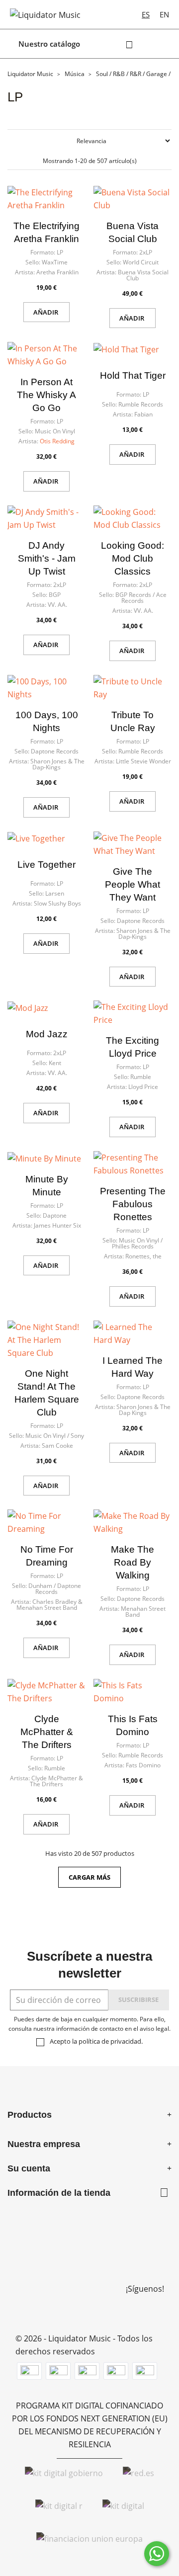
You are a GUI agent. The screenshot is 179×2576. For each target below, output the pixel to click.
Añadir (46, 312)
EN (164, 14)
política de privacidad (110, 2041)
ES (146, 14)
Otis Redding (57, 441)
